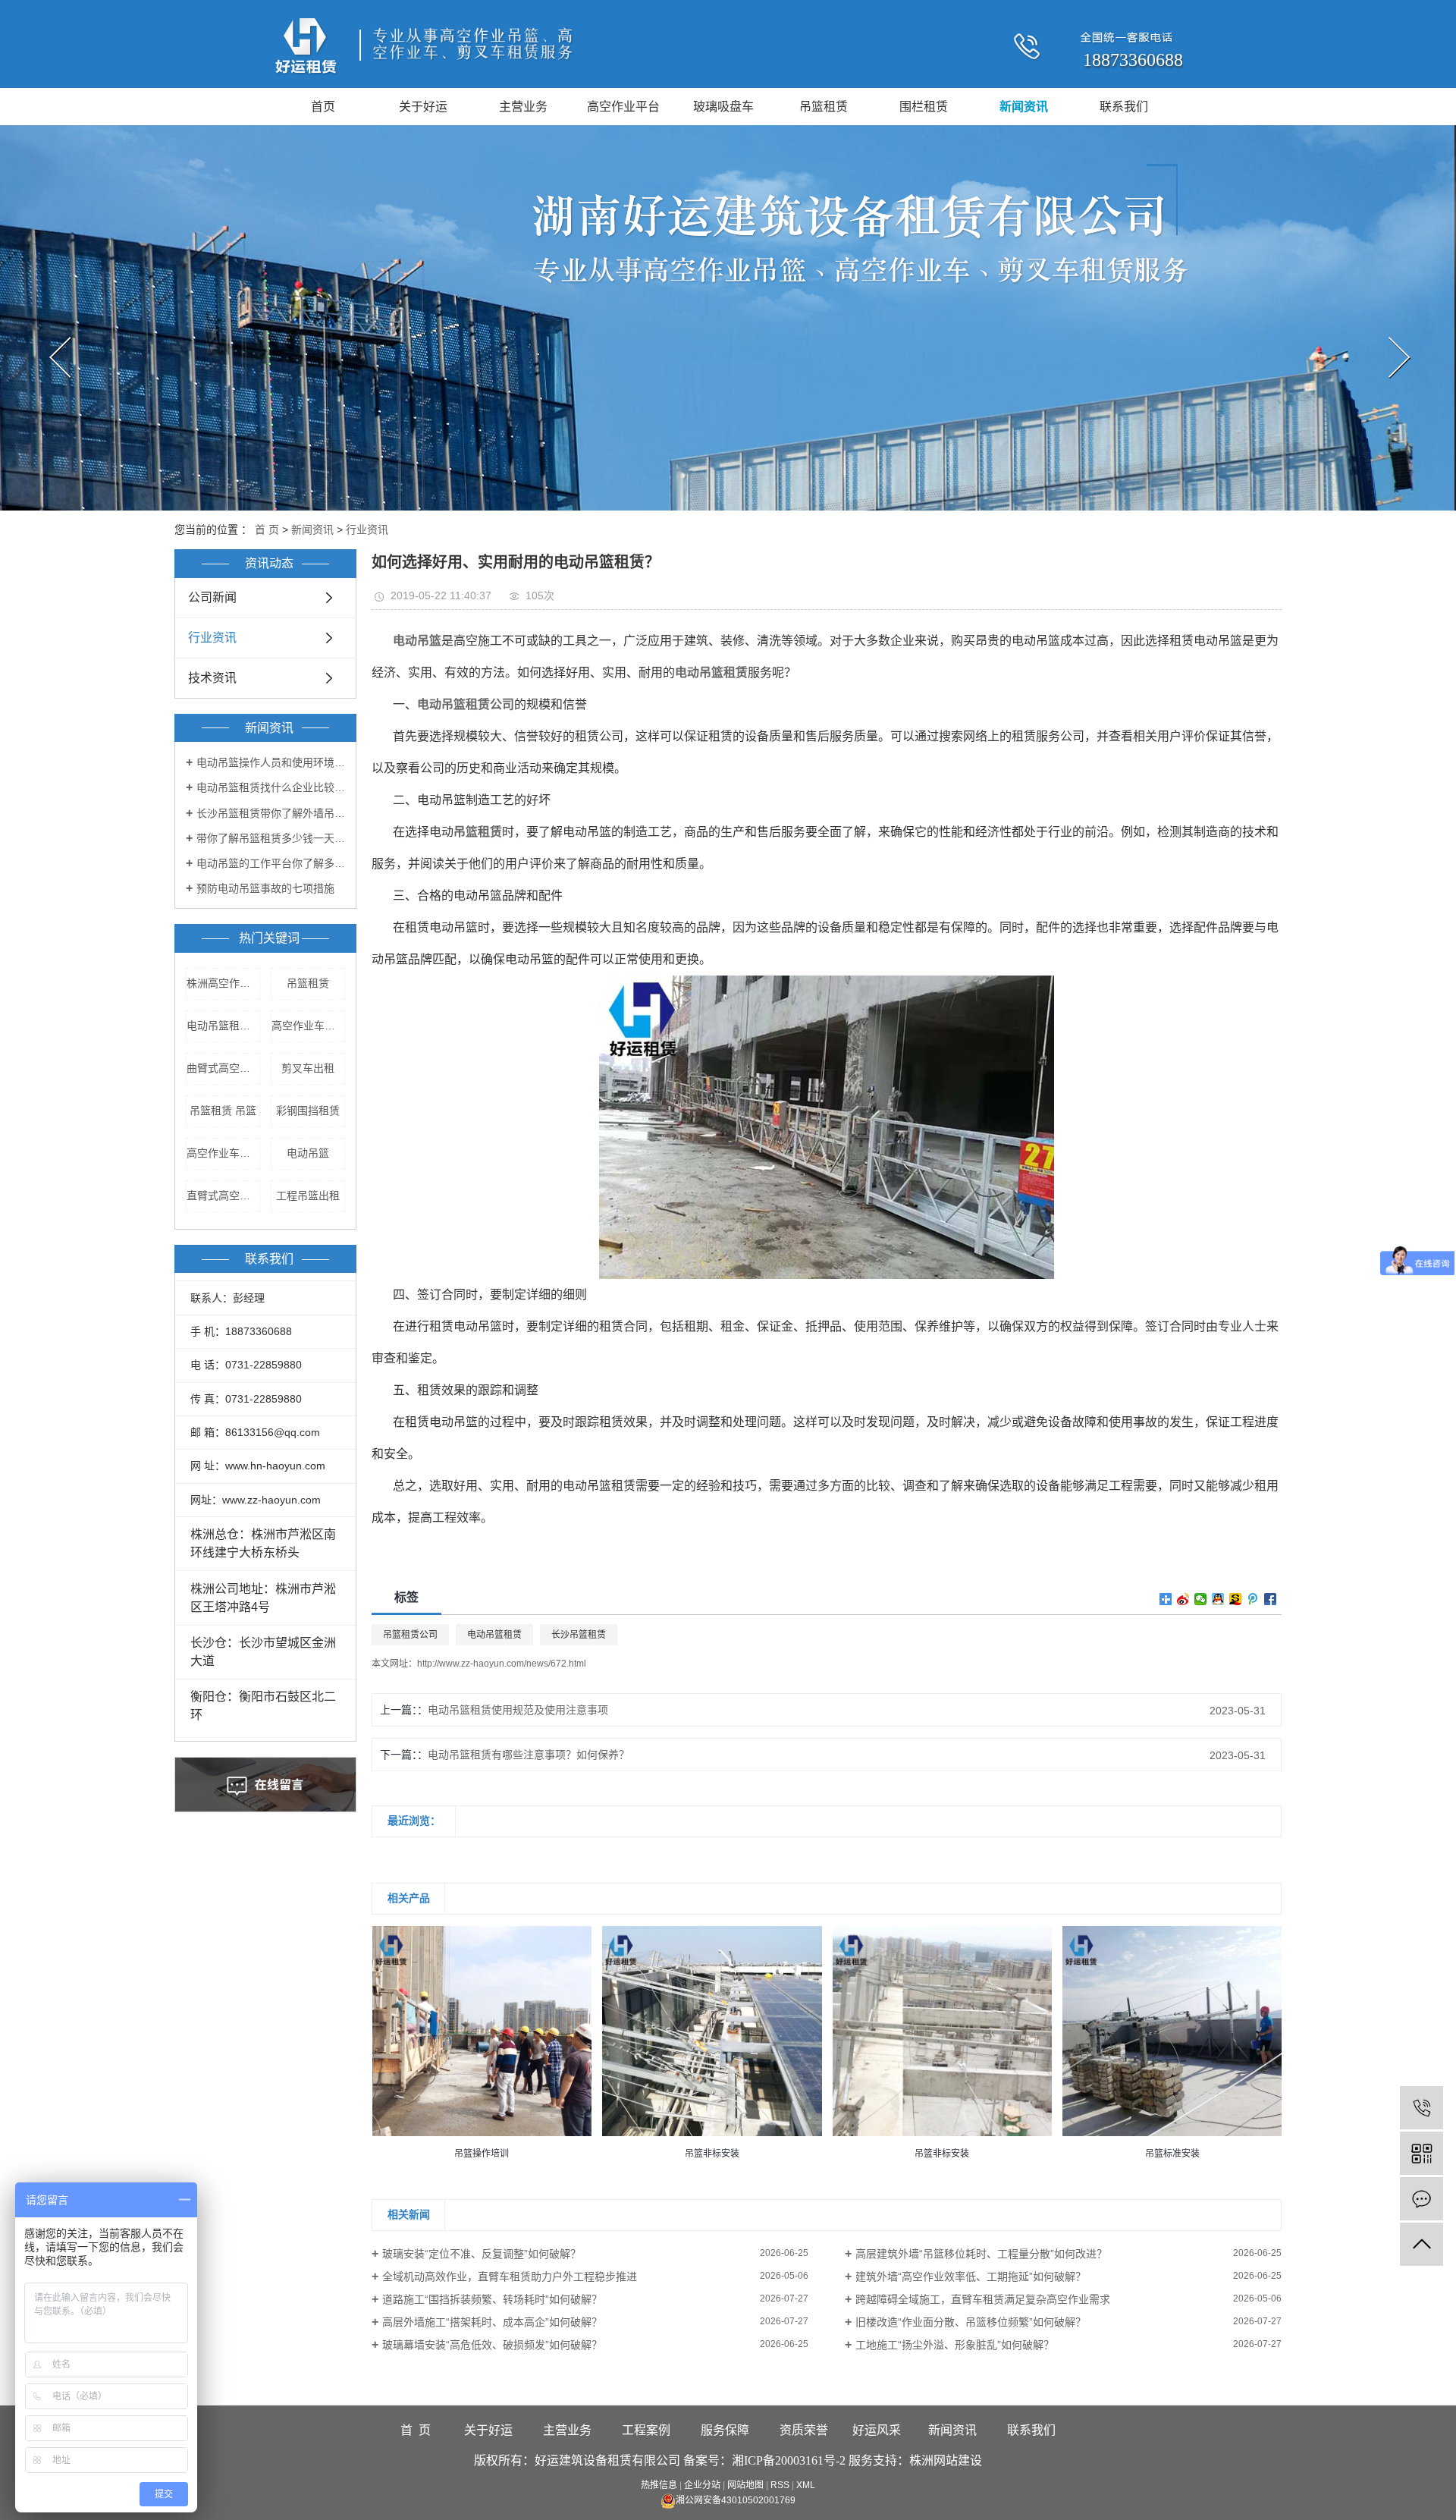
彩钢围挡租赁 (308, 1111)
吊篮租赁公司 (410, 1635)
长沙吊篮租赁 (579, 1635)
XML (806, 2485)
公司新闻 (212, 597)
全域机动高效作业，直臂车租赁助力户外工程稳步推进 (510, 2276)
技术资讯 (212, 678)
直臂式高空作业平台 (223, 1196)
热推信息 (659, 2485)
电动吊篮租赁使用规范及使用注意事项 (518, 1710)
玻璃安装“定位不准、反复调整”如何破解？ (482, 2254)
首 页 (267, 529)
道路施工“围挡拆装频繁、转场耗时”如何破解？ (492, 2299)
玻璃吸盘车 (723, 107)
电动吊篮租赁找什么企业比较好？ (271, 787)
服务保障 (725, 2430)
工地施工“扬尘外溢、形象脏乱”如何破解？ (955, 2345)
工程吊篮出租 (308, 1196)
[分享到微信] (1201, 1599)
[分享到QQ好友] (1218, 1599)
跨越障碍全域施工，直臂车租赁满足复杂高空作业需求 (983, 2299)
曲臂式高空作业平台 (223, 1068)
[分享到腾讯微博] (1253, 1599)
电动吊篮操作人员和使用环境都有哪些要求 (271, 762)
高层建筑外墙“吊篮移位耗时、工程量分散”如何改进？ (981, 2254)
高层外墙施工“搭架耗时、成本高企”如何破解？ (492, 2322)
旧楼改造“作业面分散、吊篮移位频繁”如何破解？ (971, 2322)
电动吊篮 (308, 1153)
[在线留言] (1421, 2199)
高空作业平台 (623, 107)
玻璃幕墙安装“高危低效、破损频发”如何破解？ (492, 2345)
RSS (780, 2485)
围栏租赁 (924, 107)
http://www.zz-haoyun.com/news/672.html (502, 1664)
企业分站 (702, 2485)
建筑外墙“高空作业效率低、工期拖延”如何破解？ (971, 2276)
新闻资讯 (1024, 107)
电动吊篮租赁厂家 (223, 1026)
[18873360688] (1421, 2108)
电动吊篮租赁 (494, 1635)
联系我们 (1124, 107)
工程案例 (646, 2430)
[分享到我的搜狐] (1236, 1599)
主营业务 (523, 107)
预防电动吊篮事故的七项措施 (265, 888)
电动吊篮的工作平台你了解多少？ (271, 863)
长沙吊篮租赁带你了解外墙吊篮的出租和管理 (271, 813)
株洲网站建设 (946, 2460)
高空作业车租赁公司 (308, 1026)
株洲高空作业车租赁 (223, 983)
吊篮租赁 (824, 107)
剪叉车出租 (308, 1068)
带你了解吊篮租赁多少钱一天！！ (271, 838)
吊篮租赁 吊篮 (223, 1111)
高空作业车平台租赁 (223, 1153)
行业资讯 (367, 529)
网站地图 (745, 2485)
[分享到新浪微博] (1183, 1599)
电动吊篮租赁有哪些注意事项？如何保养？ (529, 1755)
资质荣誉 (804, 2430)
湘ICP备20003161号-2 (789, 2460)
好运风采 (877, 2430)
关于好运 (423, 107)
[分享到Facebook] (1271, 1599)
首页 (323, 107)
